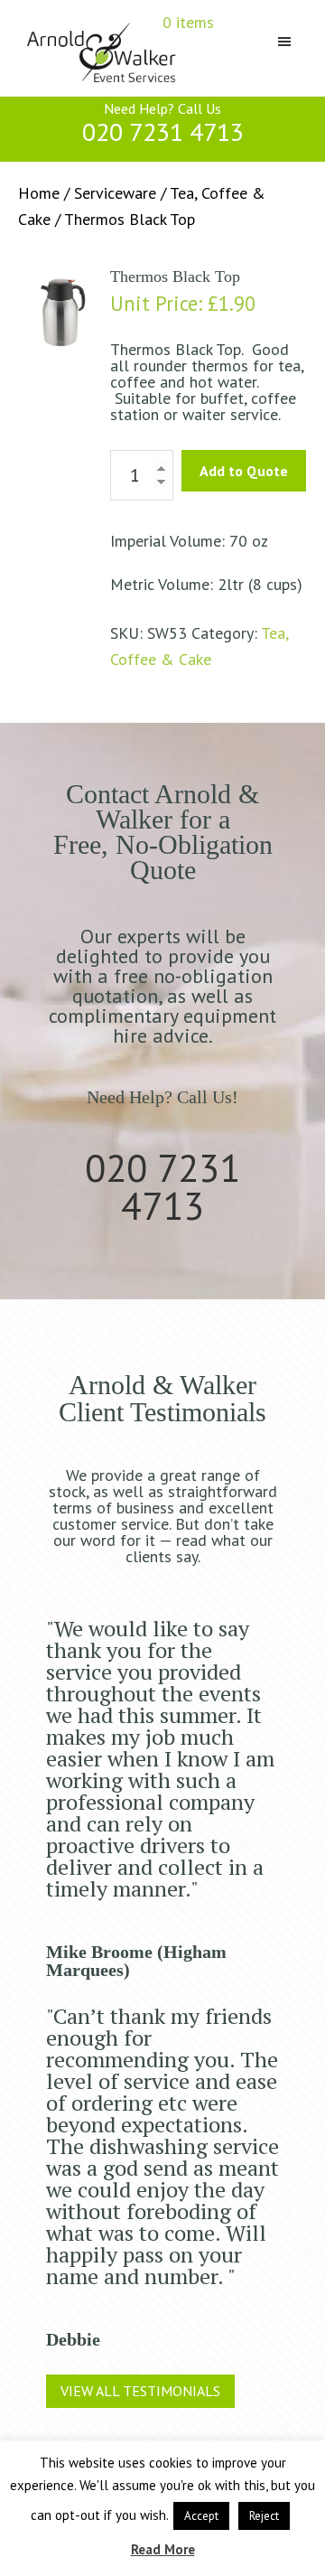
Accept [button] (201, 2516)
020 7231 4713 (163, 131)
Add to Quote (244, 471)
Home (39, 193)
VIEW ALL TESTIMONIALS (140, 2391)
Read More (163, 2549)
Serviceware (115, 193)
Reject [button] (264, 2516)
